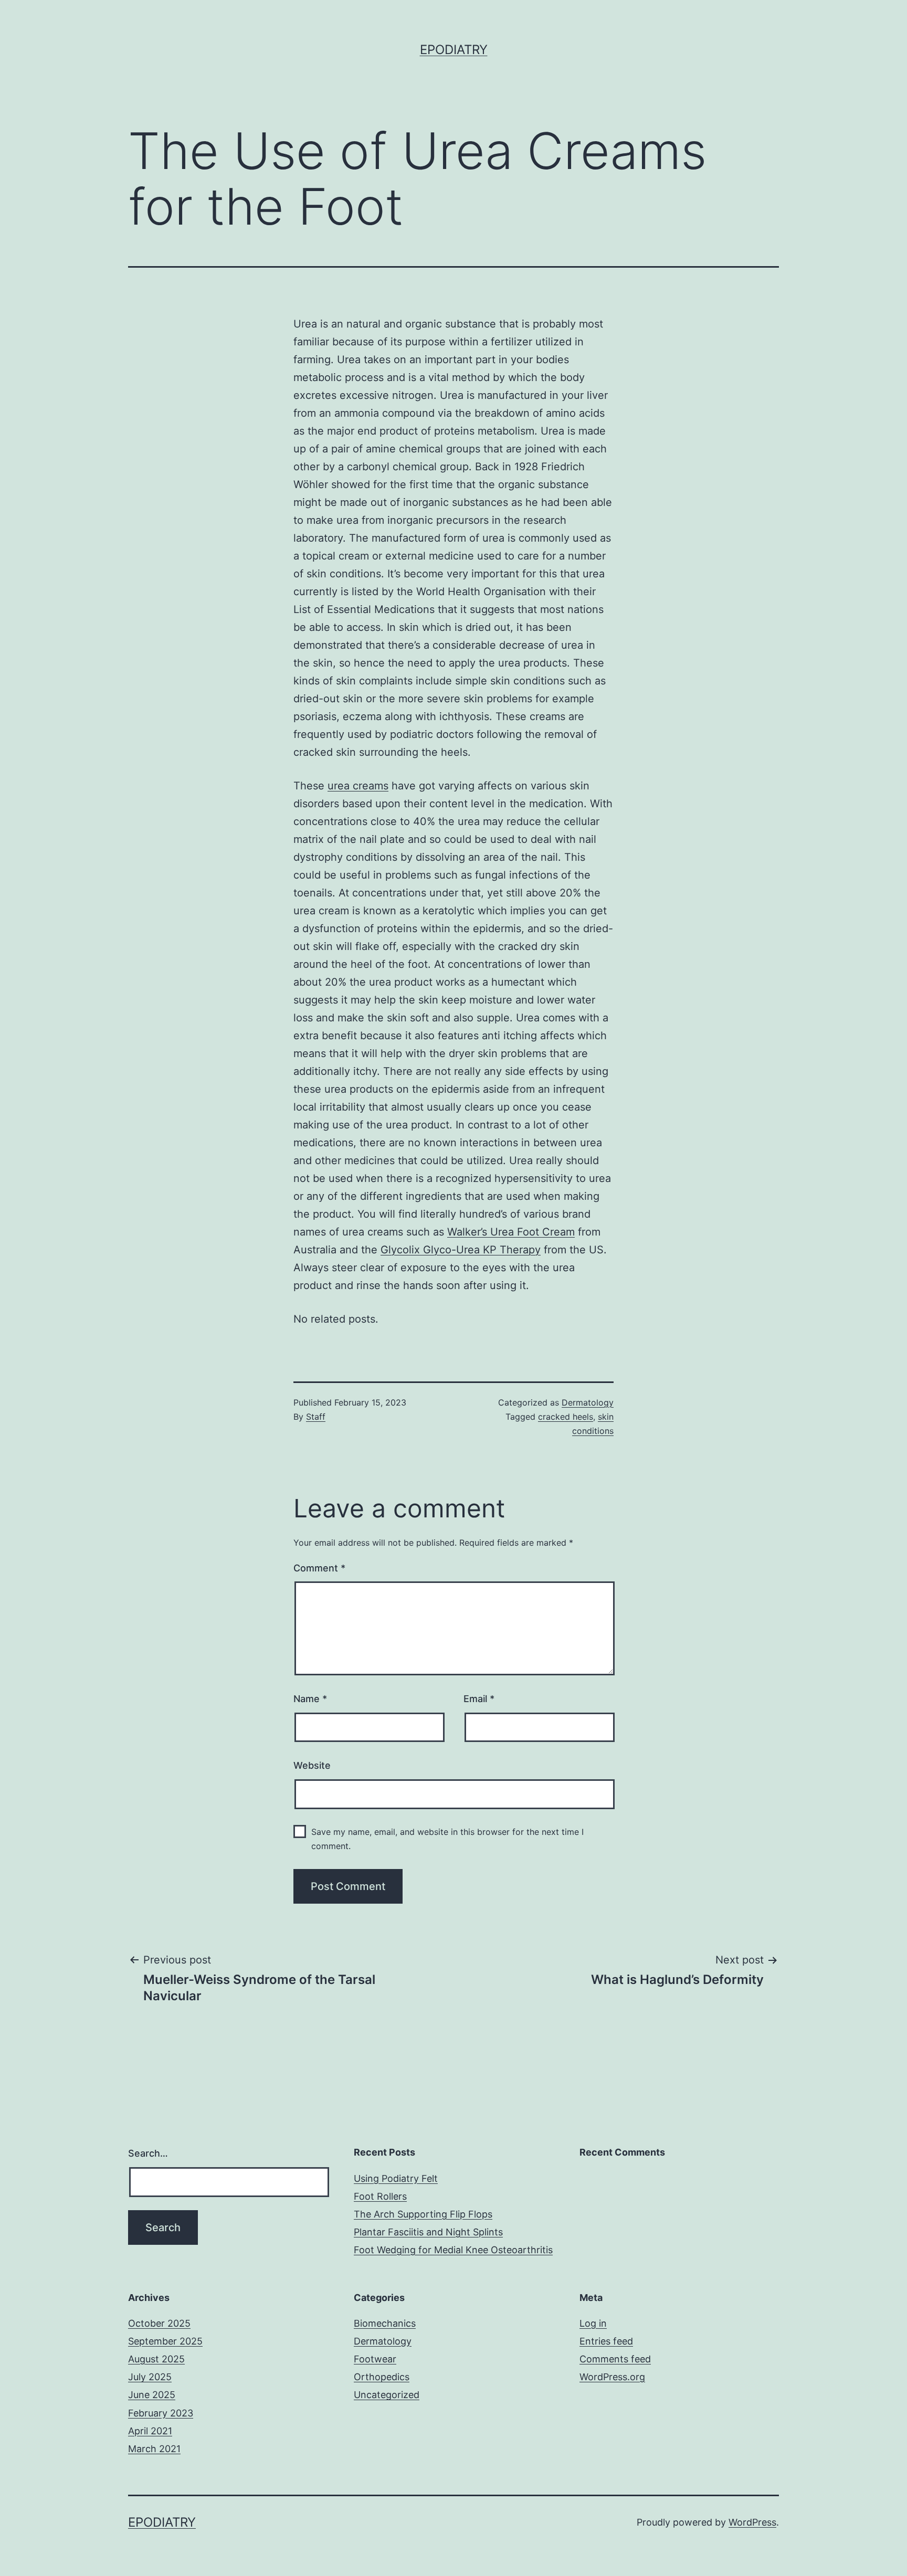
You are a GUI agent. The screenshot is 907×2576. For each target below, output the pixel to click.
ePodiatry (454, 50)
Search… (148, 2153)
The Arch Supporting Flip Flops (423, 2214)
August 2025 (156, 2359)
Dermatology (588, 1402)
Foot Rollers (380, 2196)
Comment (319, 1568)
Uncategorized (387, 2395)
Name (310, 1699)
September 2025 (165, 2341)
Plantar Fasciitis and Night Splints (428, 2232)
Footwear (375, 2359)
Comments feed (615, 2359)
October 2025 (159, 2323)
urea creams (358, 786)
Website (312, 1765)
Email (479, 1699)
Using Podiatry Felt (396, 2178)
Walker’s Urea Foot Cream (511, 1232)
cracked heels (566, 1417)
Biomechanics (385, 2323)
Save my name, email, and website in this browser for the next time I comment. (447, 1839)
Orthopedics (382, 2377)
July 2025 (150, 2377)
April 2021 (150, 2431)
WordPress (752, 2522)
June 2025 (152, 2395)
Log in (593, 2323)
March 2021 (154, 2449)
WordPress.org (612, 2377)
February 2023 (161, 2413)
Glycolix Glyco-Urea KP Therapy (461, 1250)
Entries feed (606, 2341)
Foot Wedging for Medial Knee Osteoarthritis (453, 2250)
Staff (316, 1417)
